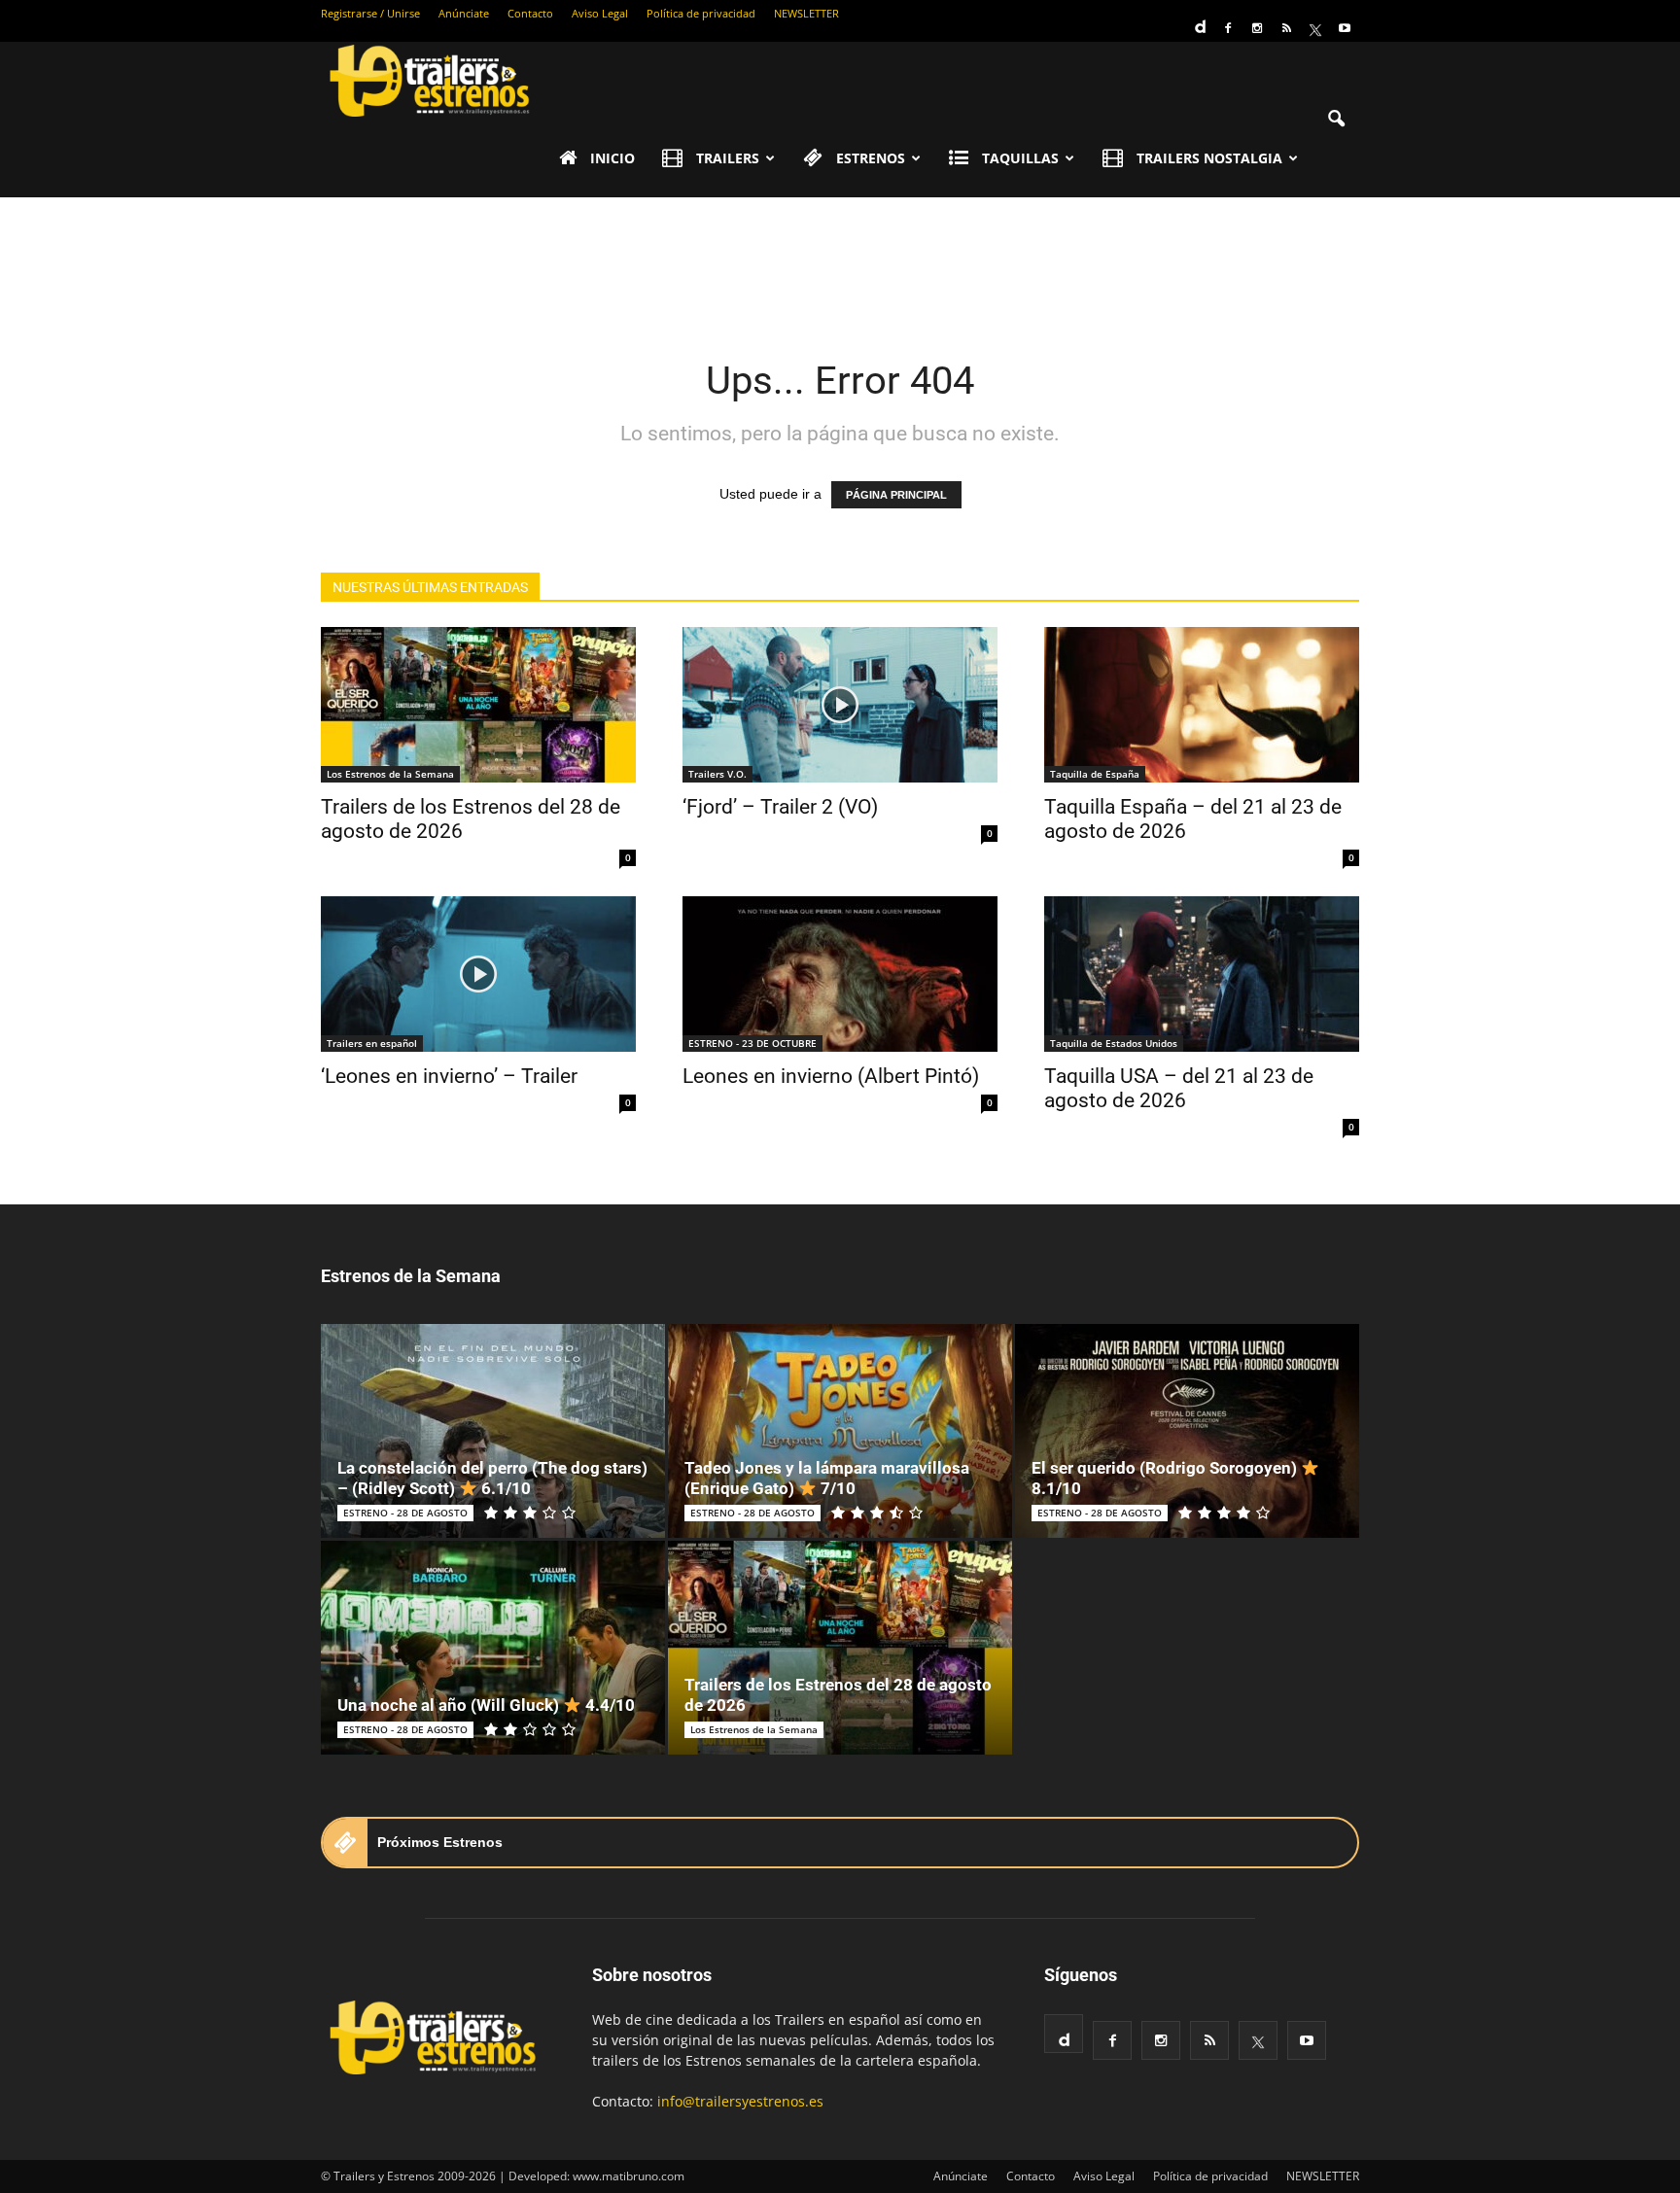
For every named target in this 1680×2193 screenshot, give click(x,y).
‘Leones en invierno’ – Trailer (449, 1076)
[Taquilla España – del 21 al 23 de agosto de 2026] (1202, 705)
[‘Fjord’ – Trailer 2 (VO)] (840, 705)
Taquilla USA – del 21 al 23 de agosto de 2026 (1179, 1088)
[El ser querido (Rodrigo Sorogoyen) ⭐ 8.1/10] (1187, 1431)
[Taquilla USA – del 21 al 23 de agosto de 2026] (1202, 974)
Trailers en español (372, 1043)
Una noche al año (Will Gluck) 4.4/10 (486, 1705)
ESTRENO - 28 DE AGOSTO (405, 1513)
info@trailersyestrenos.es (740, 2101)
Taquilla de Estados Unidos (1114, 1043)
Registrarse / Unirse (370, 13)
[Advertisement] (840, 264)
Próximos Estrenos (440, 1842)
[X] (1315, 28)
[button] (1336, 120)
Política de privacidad (701, 13)
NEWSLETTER (806, 13)
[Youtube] (1345, 28)
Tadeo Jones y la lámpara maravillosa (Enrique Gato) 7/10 (827, 1478)
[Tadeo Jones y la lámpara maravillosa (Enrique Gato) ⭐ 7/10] (840, 1431)
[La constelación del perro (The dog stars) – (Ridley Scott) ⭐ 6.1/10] (493, 1431)
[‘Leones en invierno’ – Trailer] (478, 974)
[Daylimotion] (1199, 20)
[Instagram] (1257, 28)
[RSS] (1286, 28)
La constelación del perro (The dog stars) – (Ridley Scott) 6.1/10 (492, 1478)
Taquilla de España (1095, 774)
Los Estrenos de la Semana (390, 774)
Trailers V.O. (717, 774)
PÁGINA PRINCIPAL (896, 495)
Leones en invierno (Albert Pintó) (831, 1076)
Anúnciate (464, 13)
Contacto (530, 13)
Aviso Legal (600, 13)
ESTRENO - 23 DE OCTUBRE (752, 1043)
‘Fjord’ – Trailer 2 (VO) (780, 807)
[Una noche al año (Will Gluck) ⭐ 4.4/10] (493, 1648)
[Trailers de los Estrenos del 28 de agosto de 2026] (478, 705)
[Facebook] (1228, 28)
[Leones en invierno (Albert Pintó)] (840, 974)
